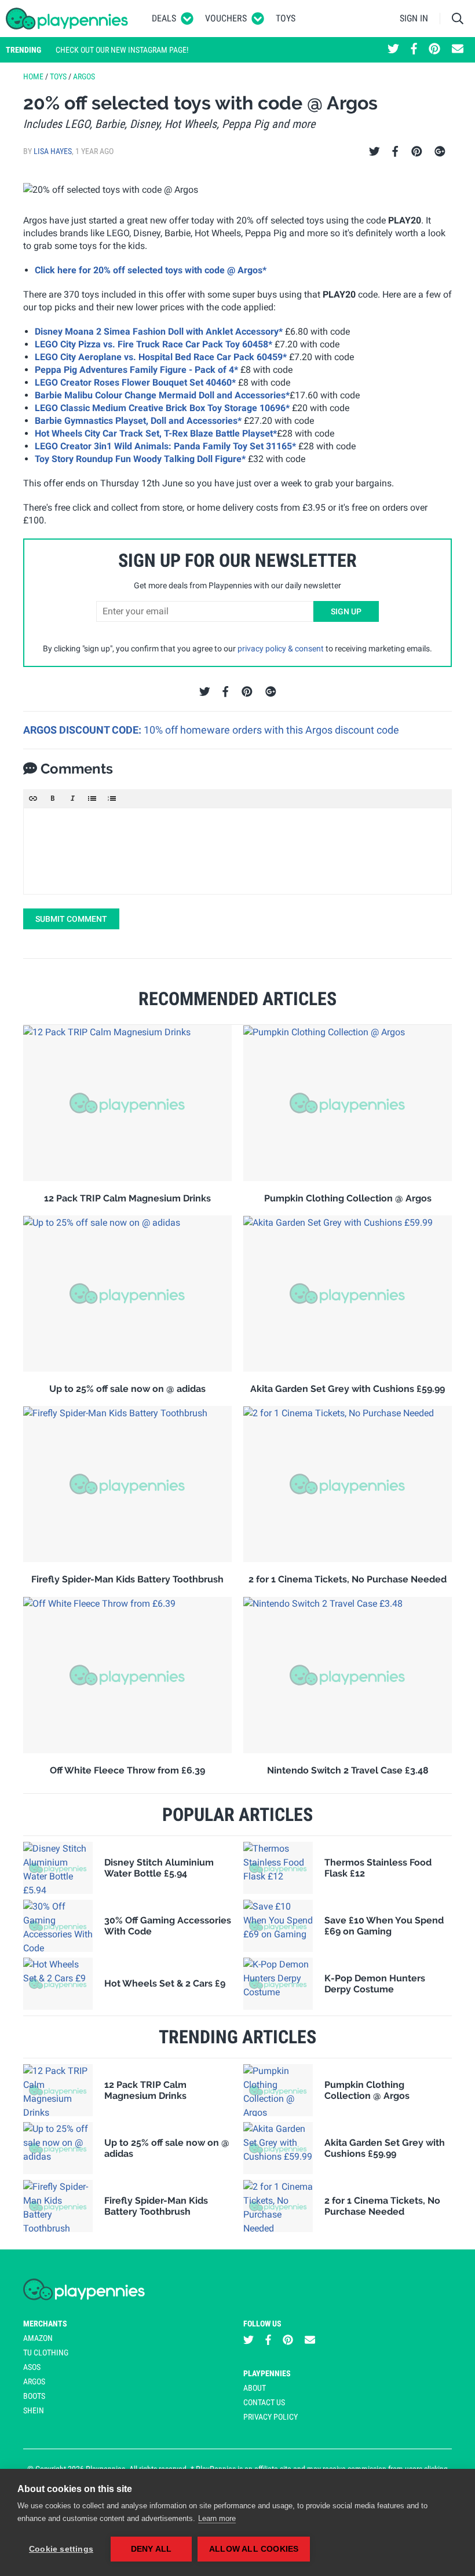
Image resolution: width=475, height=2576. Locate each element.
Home (33, 76)
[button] (33, 798)
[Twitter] (374, 152)
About (255, 2388)
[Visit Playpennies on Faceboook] (414, 50)
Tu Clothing (46, 2353)
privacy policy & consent (281, 648)
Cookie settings (61, 2549)
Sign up (346, 611)
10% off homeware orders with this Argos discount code (271, 730)
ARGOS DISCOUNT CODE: (83, 730)
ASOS (32, 2367)
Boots (34, 2396)
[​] (237, 851)
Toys (286, 18)
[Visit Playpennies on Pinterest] (434, 50)
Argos (84, 76)
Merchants (45, 2324)
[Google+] (440, 152)
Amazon (38, 2338)
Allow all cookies (254, 2549)
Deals (164, 18)
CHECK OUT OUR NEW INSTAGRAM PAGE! (122, 50)
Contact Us (264, 2402)
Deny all (151, 2549)
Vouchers (226, 18)
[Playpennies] (67, 19)
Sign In (414, 18)
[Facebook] (395, 152)
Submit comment (71, 919)
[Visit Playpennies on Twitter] (393, 50)
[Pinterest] (417, 152)
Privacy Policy (271, 2417)
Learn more (217, 2518)
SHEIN (34, 2410)
